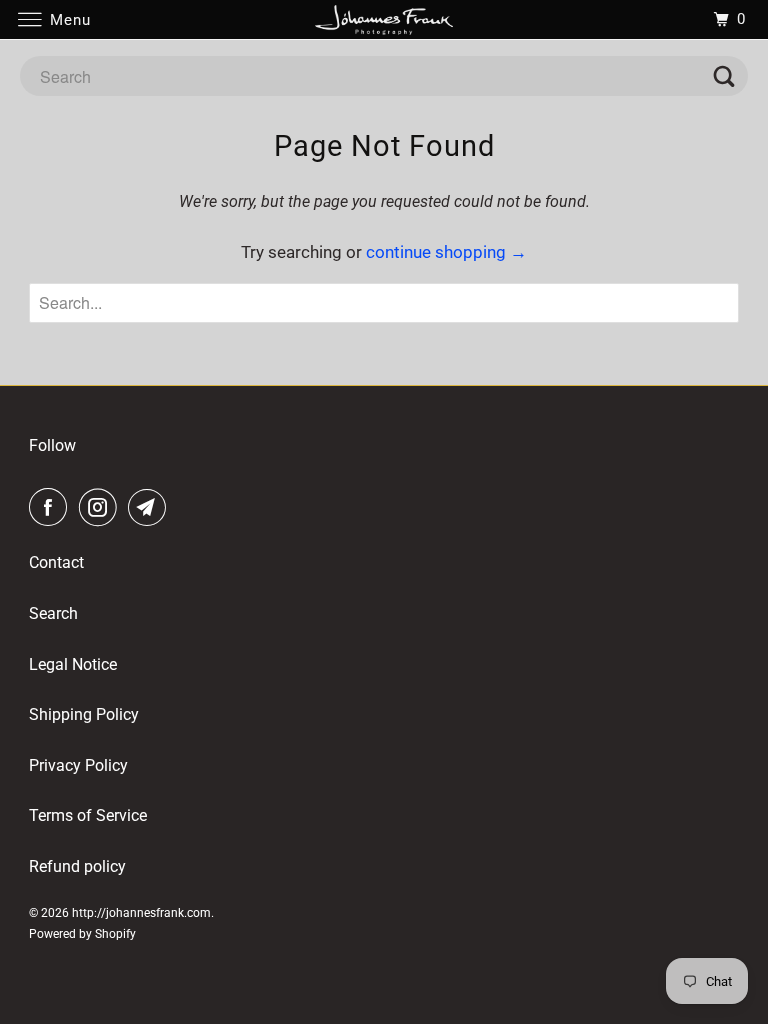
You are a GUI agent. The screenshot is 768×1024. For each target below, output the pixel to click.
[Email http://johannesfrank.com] (151, 507)
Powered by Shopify (82, 934)
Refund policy (77, 866)
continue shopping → (446, 252)
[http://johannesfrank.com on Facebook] (52, 507)
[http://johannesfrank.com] (384, 19)
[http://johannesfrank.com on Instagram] (102, 507)
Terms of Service (88, 815)
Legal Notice (73, 664)
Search (53, 613)
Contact (56, 562)
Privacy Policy (78, 765)
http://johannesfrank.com (141, 913)
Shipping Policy (84, 714)
